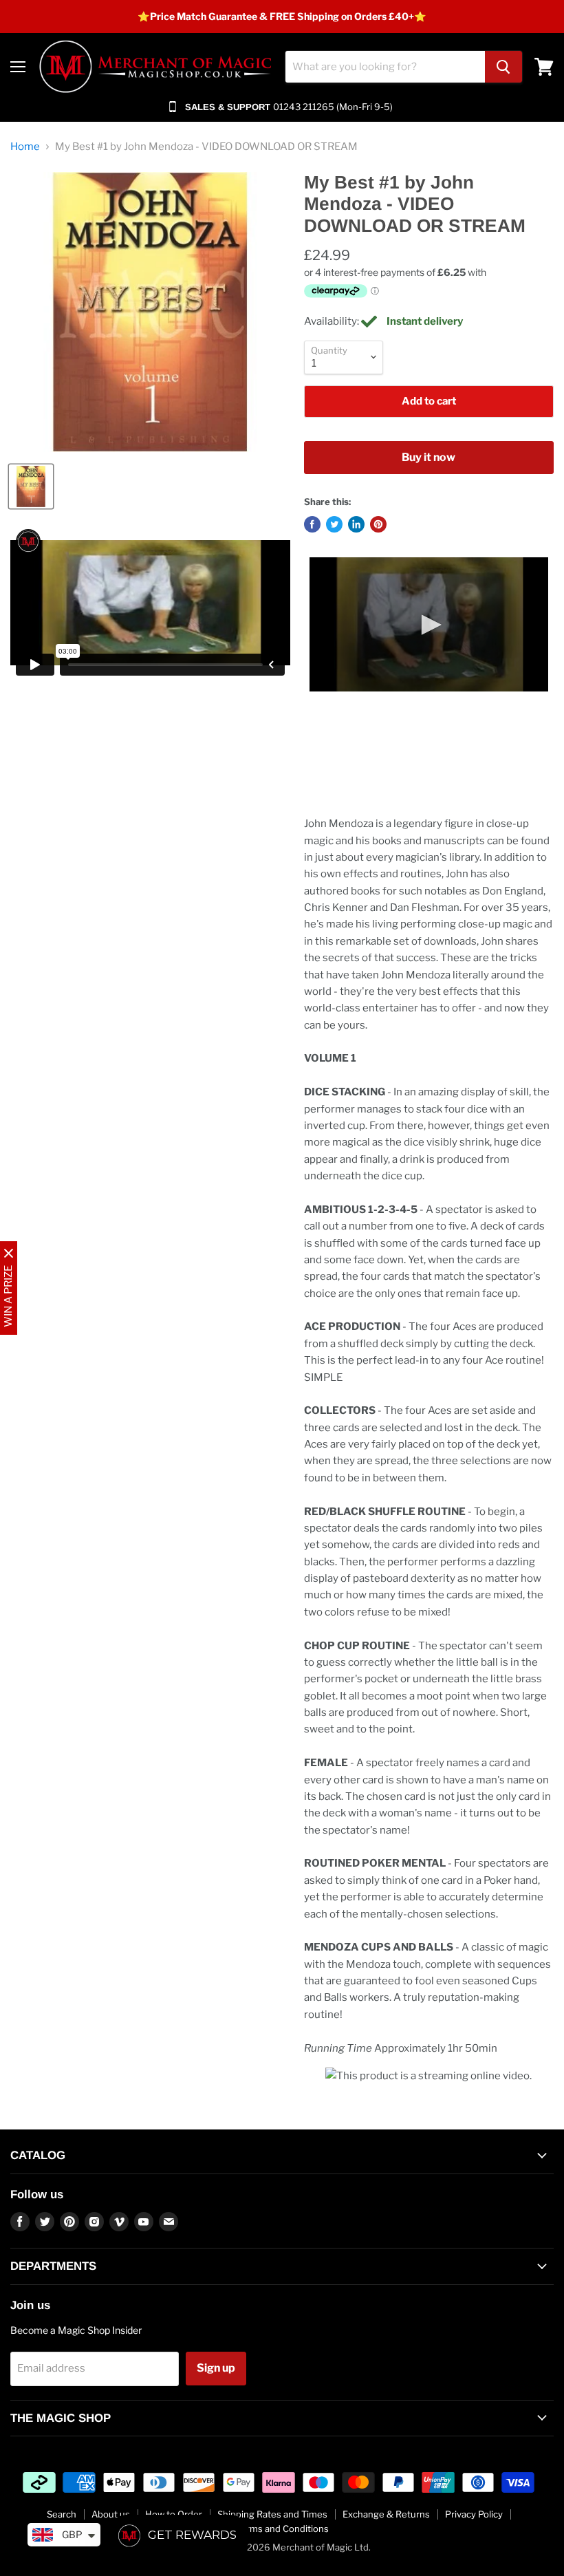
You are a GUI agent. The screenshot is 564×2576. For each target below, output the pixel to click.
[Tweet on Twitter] (334, 524)
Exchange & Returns (386, 2514)
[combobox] (385, 67)
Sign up (216, 2368)
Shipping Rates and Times (272, 2514)
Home (25, 147)
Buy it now (429, 457)
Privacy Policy (474, 2514)
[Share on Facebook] (312, 524)
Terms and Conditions (282, 2529)
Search (62, 2514)
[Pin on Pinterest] (378, 524)
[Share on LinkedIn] (356, 524)
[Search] (503, 67)
